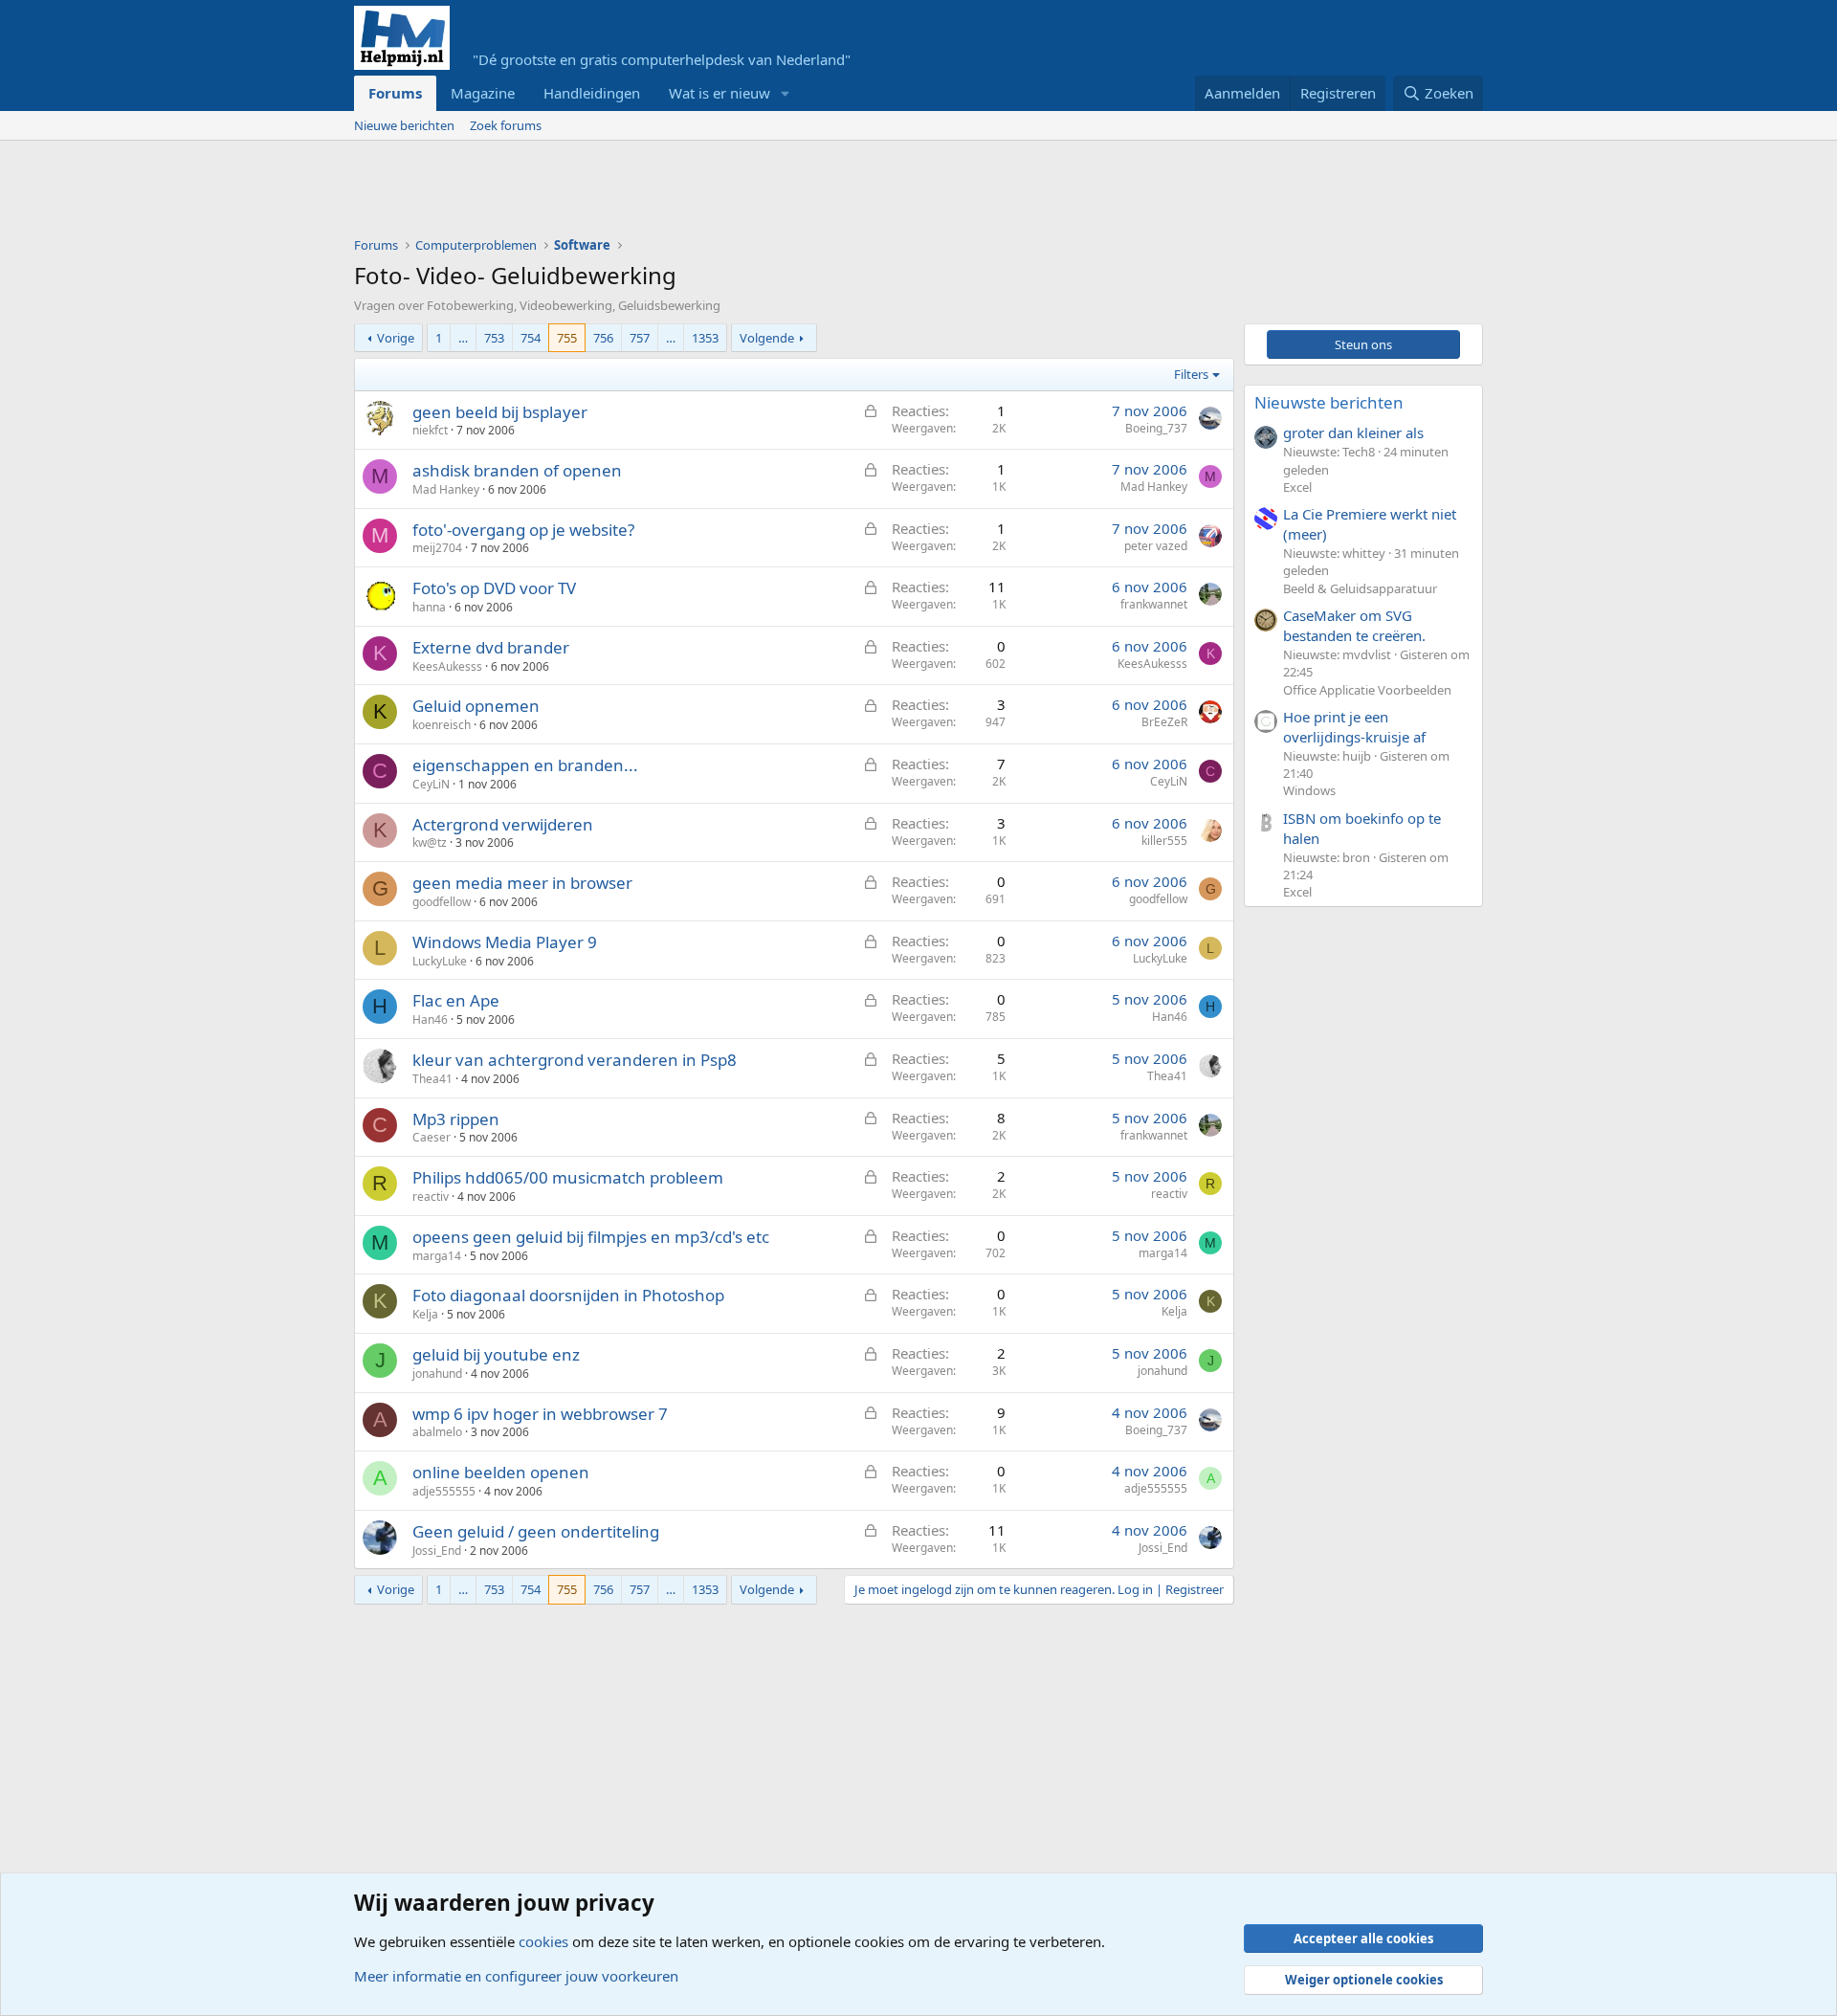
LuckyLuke (440, 961)
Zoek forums (506, 125)
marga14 (437, 1256)
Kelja (425, 1314)
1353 (705, 338)
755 (567, 338)
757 (640, 338)
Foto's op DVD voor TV (494, 588)
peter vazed (1156, 546)
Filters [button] (1191, 374)
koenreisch (442, 725)
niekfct (430, 430)
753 (494, 338)
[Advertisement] (702, 193)
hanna (429, 607)
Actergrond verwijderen (503, 824)
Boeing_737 (1156, 428)
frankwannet (1154, 604)
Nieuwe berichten (404, 125)
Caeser (432, 1137)
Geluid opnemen (476, 706)
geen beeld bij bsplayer (500, 412)
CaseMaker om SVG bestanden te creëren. (1354, 625)
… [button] (463, 338)
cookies (543, 1941)
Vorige (396, 338)
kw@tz (430, 842)
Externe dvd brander (491, 647)
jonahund (437, 1374)
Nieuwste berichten (1329, 402)
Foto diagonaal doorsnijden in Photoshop (568, 1295)
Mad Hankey (446, 489)
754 (531, 338)
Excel (1297, 487)
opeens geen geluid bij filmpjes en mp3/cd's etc (591, 1237)
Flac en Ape (456, 1000)
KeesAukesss (447, 666)
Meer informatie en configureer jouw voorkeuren (516, 1976)
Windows (1309, 790)
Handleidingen (592, 93)
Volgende (767, 338)
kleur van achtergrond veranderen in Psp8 (575, 1060)
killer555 (1164, 841)
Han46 (430, 1019)
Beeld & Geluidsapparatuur (1360, 588)
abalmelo (437, 1432)
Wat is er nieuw (719, 93)
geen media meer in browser (522, 883)
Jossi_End (437, 1551)
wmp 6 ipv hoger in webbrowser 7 (540, 1414)
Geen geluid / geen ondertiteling (536, 1531)
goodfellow (442, 902)
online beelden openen (501, 1472)
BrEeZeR (1164, 722)
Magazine (483, 93)
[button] (786, 93)
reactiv (431, 1196)
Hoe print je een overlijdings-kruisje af (1354, 727)
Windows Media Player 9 (505, 942)
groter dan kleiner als (1353, 432)
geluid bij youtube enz (496, 1354)
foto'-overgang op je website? (523, 530)
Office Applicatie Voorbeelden (1367, 690)
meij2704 (437, 548)
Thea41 (432, 1079)
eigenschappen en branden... (525, 765)
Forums (395, 93)
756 (603, 338)
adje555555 (444, 1491)
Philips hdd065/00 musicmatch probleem (568, 1177)
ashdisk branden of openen (517, 470)
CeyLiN (431, 784)
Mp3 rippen (456, 1119)
